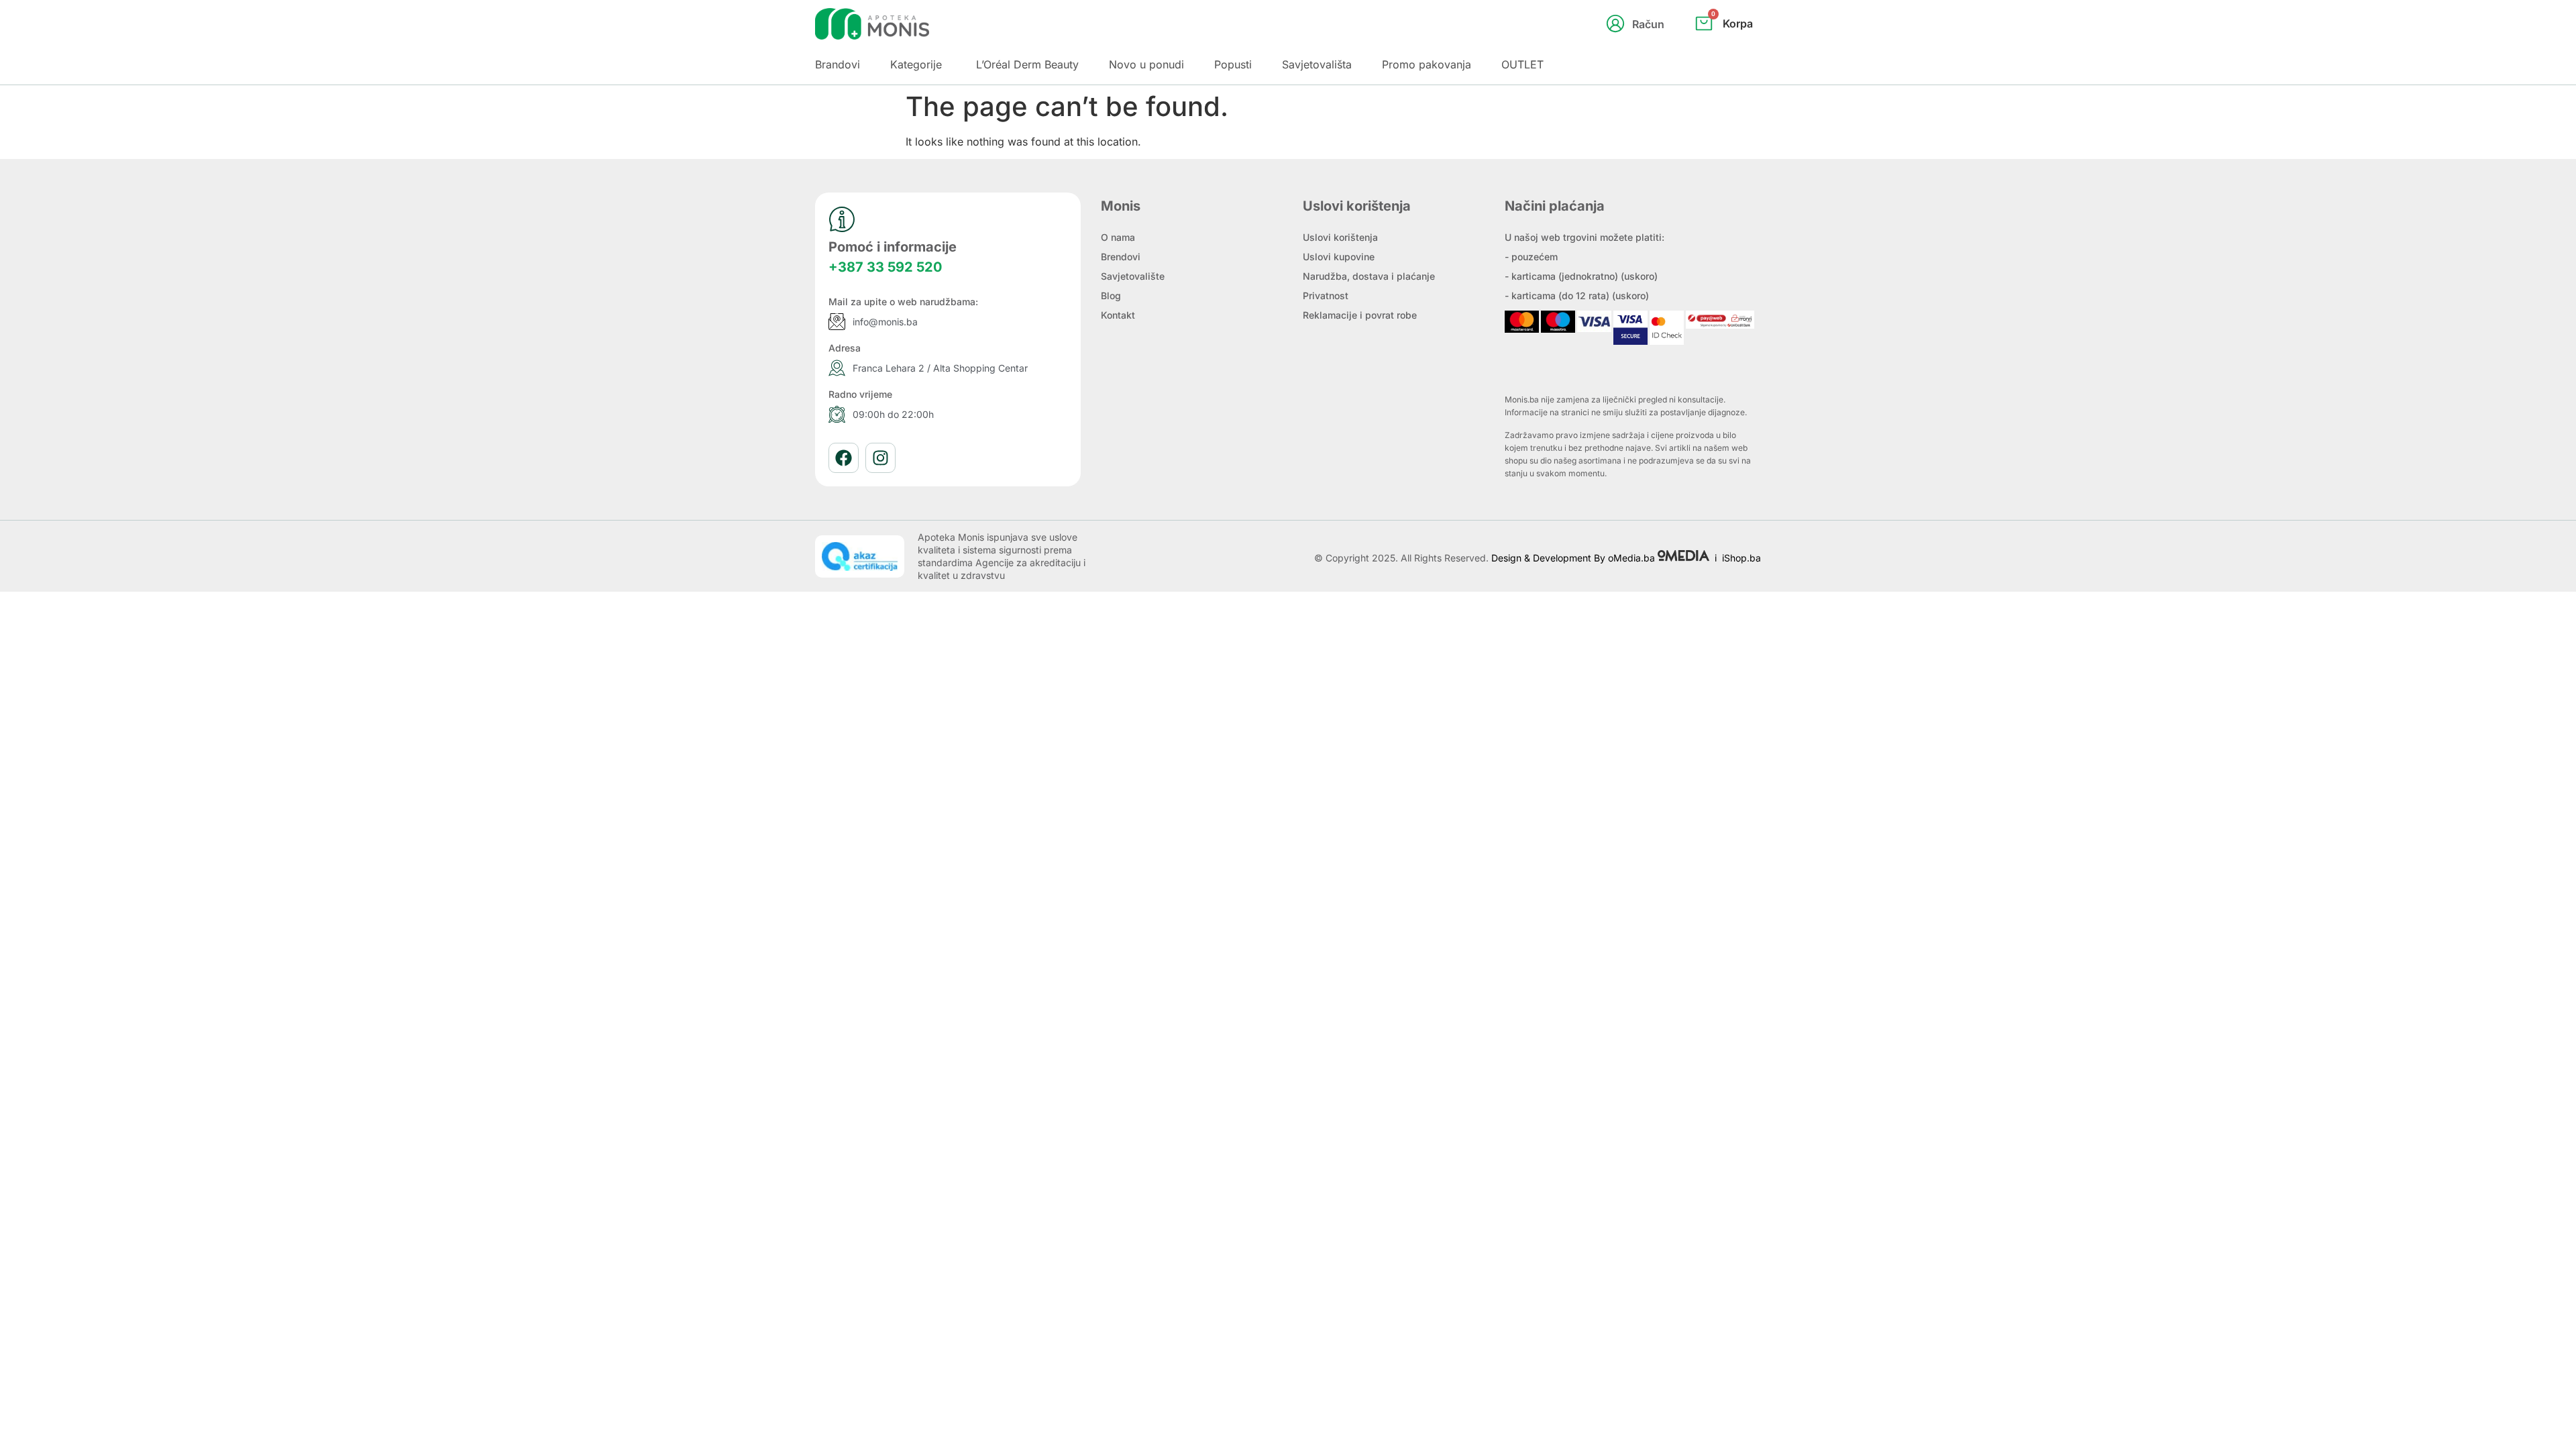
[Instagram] (880, 458)
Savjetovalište (1133, 276)
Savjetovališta (1317, 64)
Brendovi (1121, 257)
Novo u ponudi (1146, 64)
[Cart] (1738, 46)
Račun (1648, 24)
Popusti (1233, 64)
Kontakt (1118, 315)
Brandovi (838, 64)
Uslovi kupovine (1339, 257)
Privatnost (1326, 296)
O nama (1118, 237)
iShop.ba (1741, 558)
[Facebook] (844, 458)
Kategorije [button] (916, 64)
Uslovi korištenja (1340, 237)
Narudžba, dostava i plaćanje (1369, 276)
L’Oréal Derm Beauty (1027, 64)
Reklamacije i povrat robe (1360, 315)
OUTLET (1522, 64)
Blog (1111, 296)
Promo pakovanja (1427, 64)
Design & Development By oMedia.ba (1574, 558)
